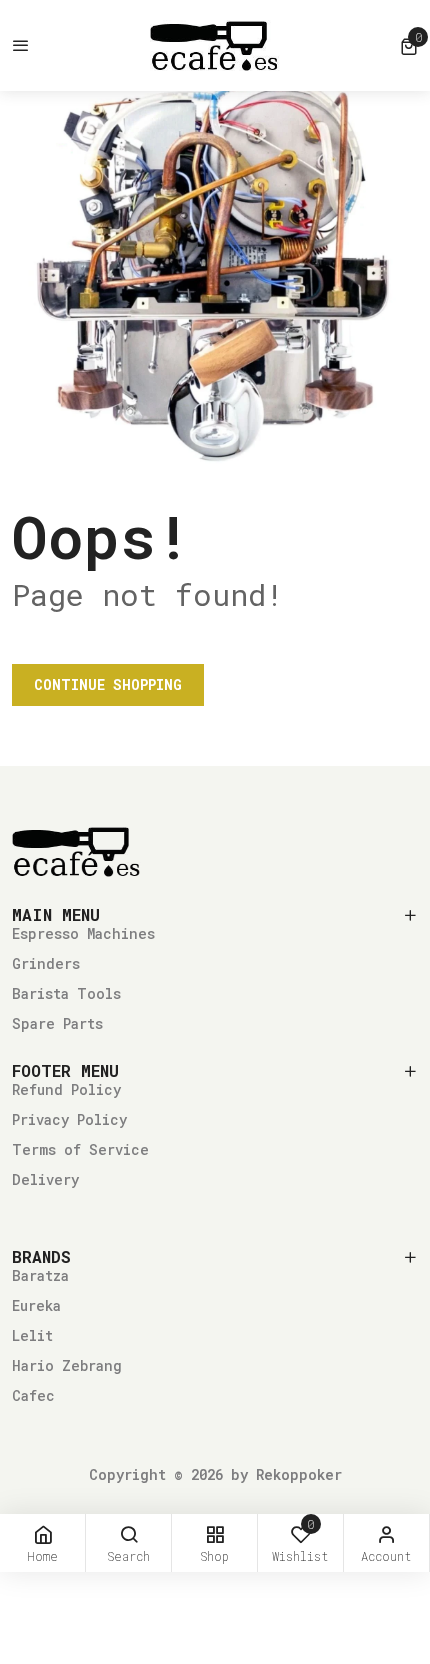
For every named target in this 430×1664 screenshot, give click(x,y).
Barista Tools (66, 993)
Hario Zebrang (67, 1365)
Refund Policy (66, 1089)
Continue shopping (108, 684)
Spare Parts (57, 1023)
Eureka (36, 1305)
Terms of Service (80, 1149)
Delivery (45, 1179)
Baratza (40, 1275)
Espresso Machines (83, 933)
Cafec (33, 1395)
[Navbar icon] (21, 46)
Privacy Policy (69, 1119)
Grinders (46, 963)
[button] (409, 46)
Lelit (32, 1335)
